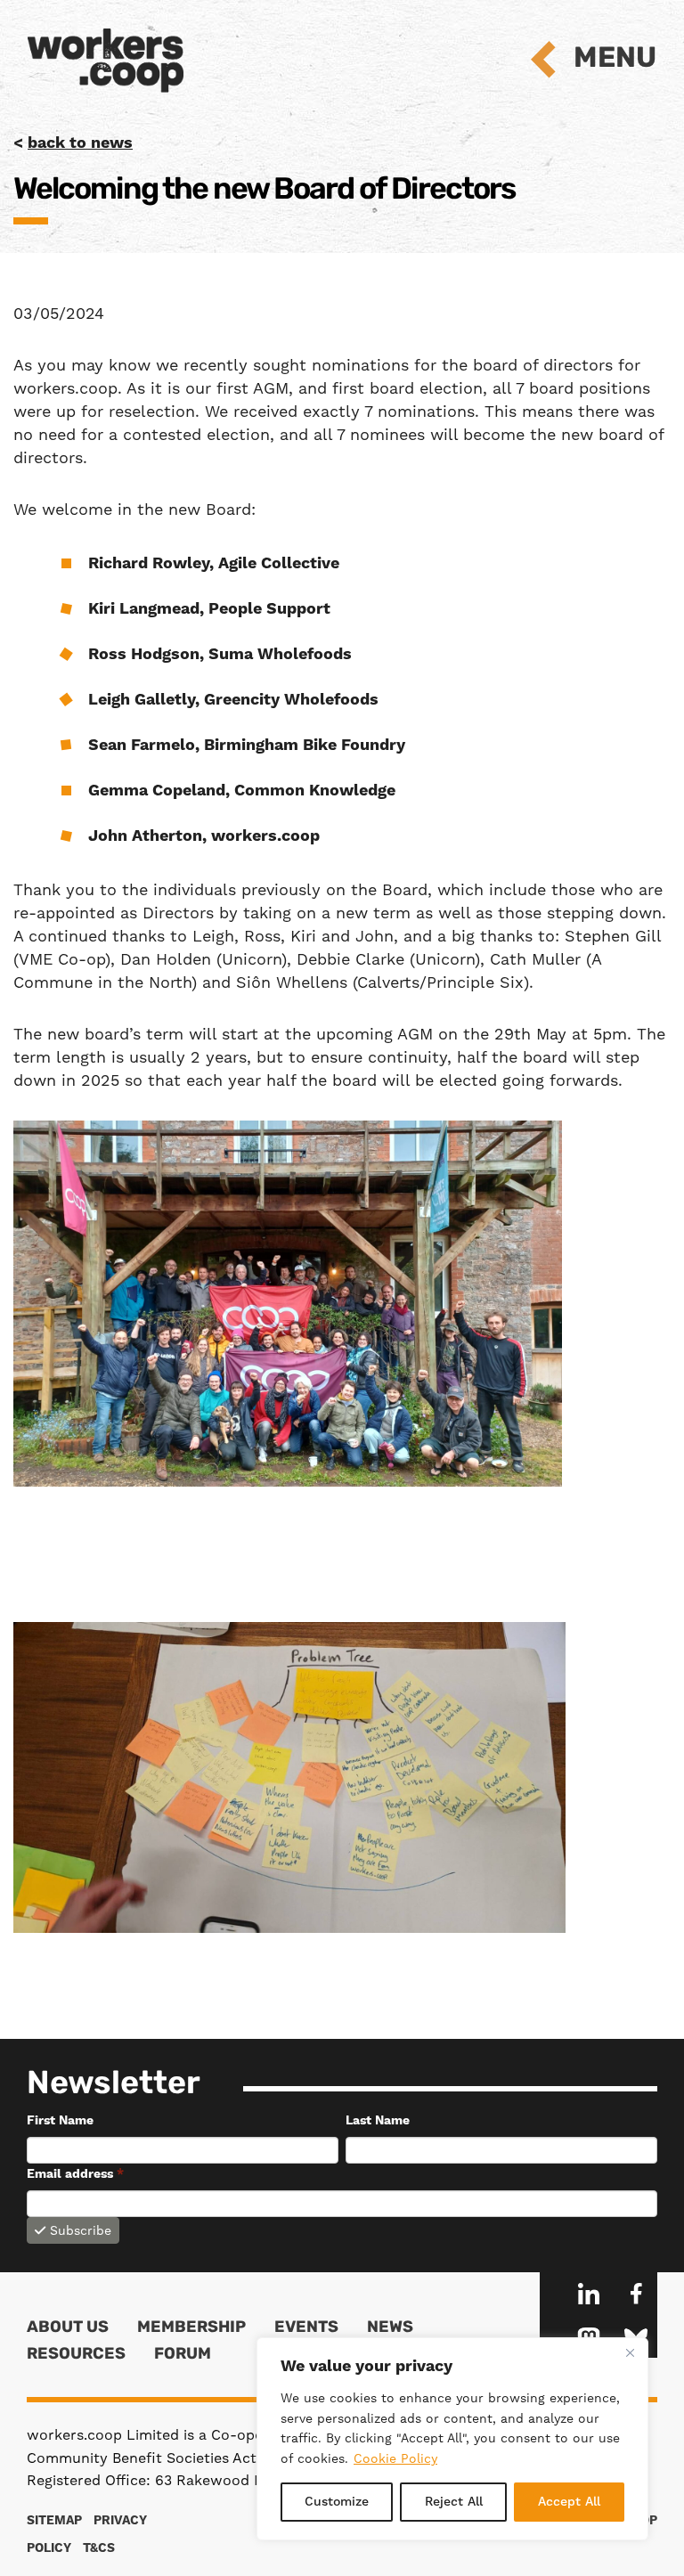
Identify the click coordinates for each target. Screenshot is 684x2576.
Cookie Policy (395, 2458)
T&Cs (99, 2548)
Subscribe (81, 2230)
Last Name (378, 2121)
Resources (76, 2355)
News (390, 2328)
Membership (191, 2328)
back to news (80, 143)
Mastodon (589, 2336)
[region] (452, 2439)
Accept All (569, 2502)
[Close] (630, 2352)
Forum (183, 2355)
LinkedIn (589, 2294)
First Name (60, 2121)
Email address (75, 2174)
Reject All (454, 2502)
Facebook (636, 2294)
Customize (337, 2502)
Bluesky (636, 2336)
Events (306, 2328)
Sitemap (54, 2521)
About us (68, 2328)
